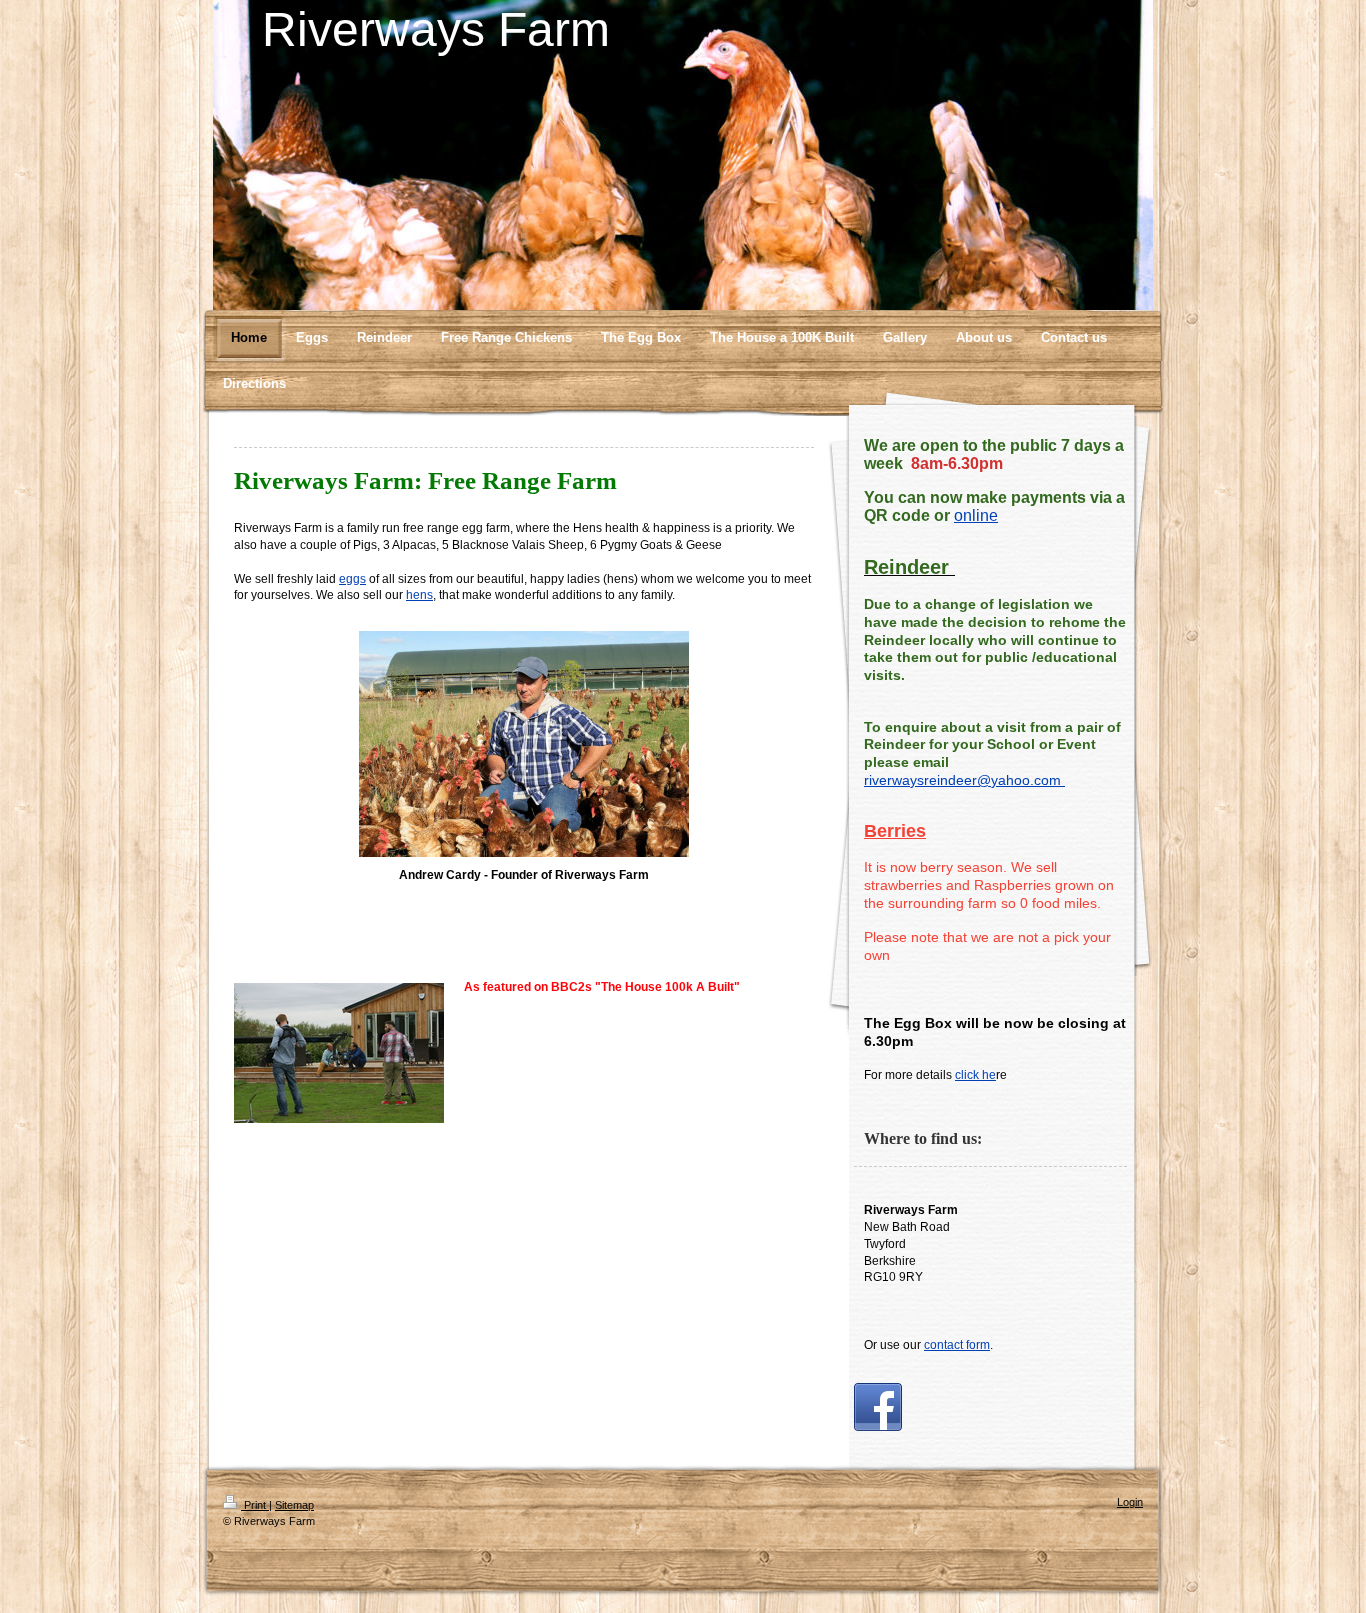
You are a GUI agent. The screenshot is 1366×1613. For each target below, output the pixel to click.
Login (1130, 1502)
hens (419, 595)
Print (255, 1505)
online (976, 515)
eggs (352, 579)
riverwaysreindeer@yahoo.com (964, 780)
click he (975, 1075)
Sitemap (294, 1505)
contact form (957, 1345)
